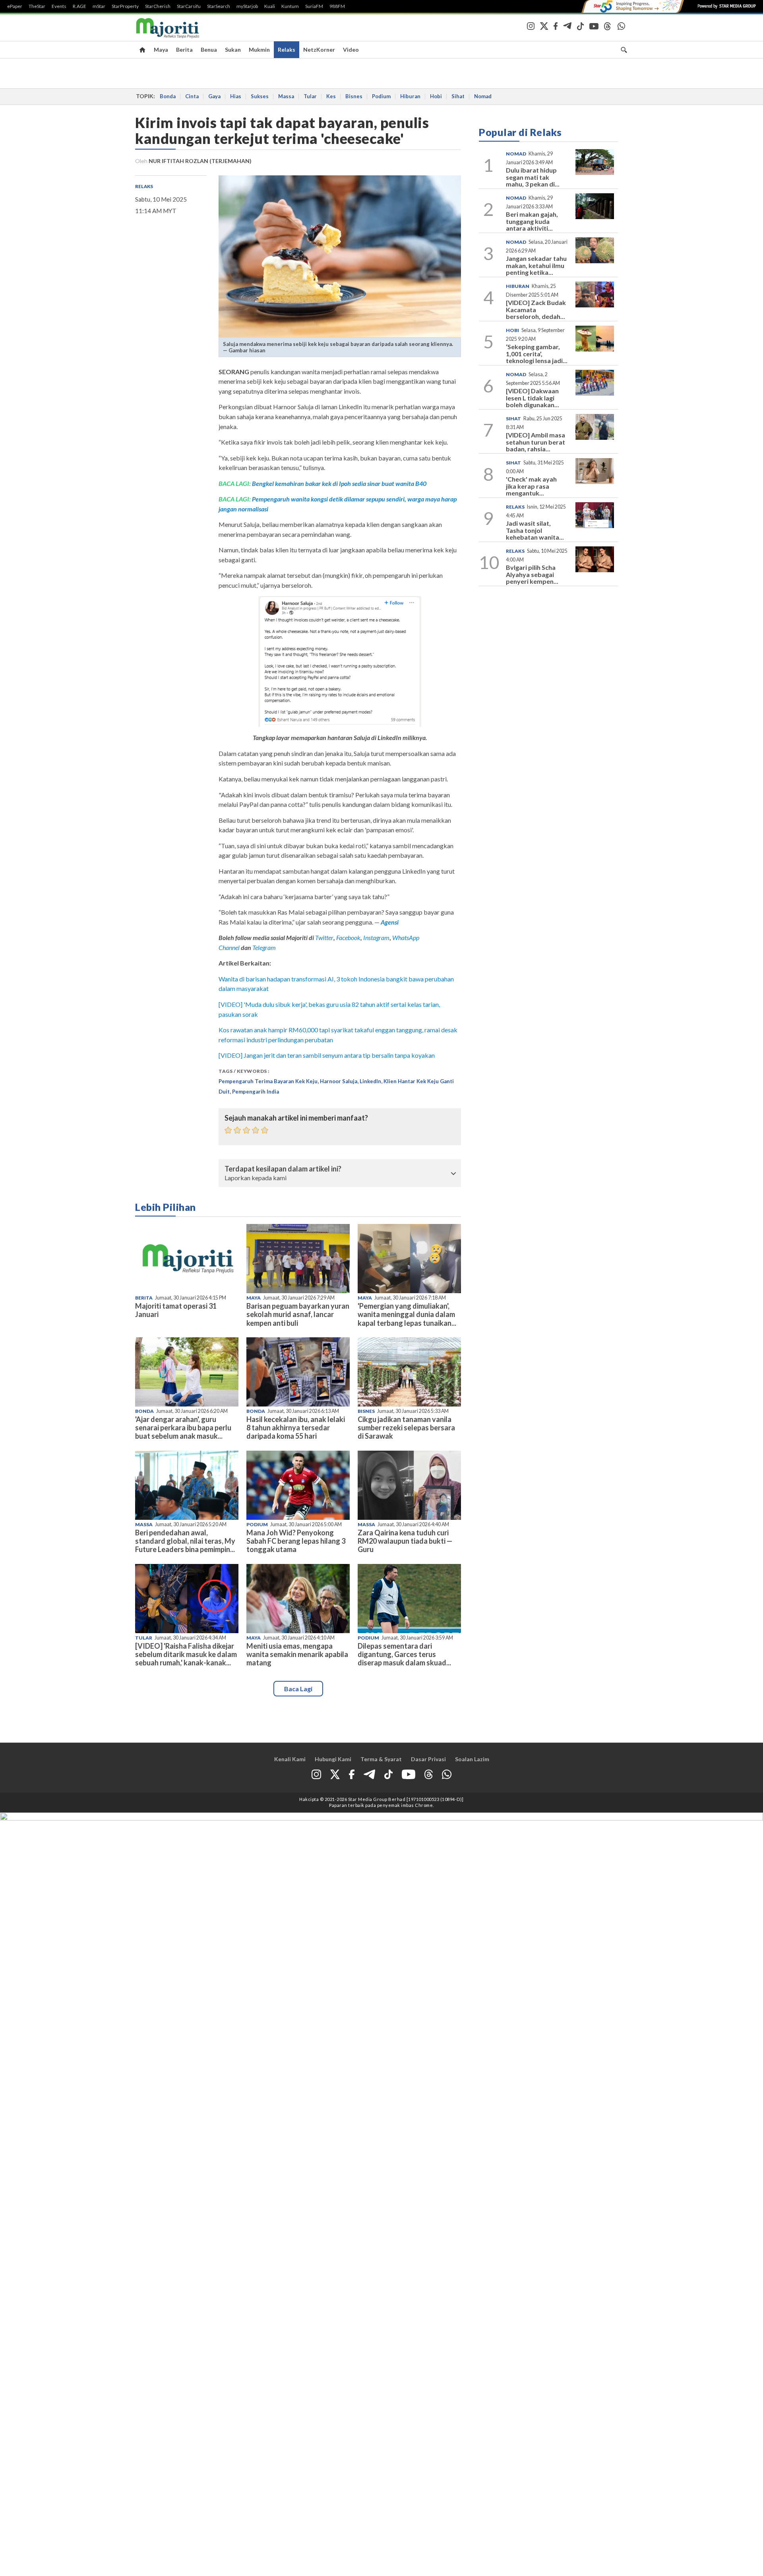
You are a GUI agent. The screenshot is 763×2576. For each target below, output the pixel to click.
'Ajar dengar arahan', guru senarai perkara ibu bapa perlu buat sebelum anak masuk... (183, 1428)
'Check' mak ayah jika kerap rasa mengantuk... (531, 486)
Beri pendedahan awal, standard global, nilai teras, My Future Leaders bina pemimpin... (185, 1541)
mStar (99, 6)
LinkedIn (370, 1081)
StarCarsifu (189, 6)
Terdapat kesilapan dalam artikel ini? (283, 1169)
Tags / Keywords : (244, 1071)
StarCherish (158, 6)
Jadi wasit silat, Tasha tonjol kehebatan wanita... (535, 530)
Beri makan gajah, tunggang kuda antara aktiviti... (532, 221)
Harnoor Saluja (339, 1081)
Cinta (192, 96)
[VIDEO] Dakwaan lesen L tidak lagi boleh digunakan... (533, 398)
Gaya (214, 96)
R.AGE (79, 6)
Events (59, 6)
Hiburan (410, 96)
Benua (209, 50)
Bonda (168, 96)
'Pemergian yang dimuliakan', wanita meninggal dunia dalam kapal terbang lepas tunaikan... (407, 1314)
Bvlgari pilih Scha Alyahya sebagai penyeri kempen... (532, 574)
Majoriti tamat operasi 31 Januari (176, 1310)
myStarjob (247, 6)
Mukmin (259, 50)
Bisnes (354, 96)
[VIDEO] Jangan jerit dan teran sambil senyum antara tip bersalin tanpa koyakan (327, 1055)
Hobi (436, 96)
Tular (310, 96)
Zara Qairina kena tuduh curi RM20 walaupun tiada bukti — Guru (405, 1541)
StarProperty (125, 6)
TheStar (37, 6)
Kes (331, 96)
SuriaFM (314, 6)
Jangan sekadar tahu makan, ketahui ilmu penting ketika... (536, 265)
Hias (236, 96)
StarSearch (219, 6)
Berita (184, 50)
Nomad (483, 96)
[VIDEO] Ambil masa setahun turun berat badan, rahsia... (535, 442)
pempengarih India (256, 1092)
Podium (381, 96)
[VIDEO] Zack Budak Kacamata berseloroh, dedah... (536, 309)
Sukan (233, 50)
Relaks (287, 50)
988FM (337, 6)
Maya (161, 50)
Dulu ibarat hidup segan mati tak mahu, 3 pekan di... (533, 177)
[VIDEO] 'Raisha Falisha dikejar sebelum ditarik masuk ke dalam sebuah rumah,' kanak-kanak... (186, 1654)
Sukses (260, 96)
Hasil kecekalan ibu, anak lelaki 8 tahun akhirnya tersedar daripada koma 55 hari (296, 1428)
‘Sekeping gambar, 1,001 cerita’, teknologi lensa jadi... (537, 354)
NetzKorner (319, 50)
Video (351, 50)
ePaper (15, 6)
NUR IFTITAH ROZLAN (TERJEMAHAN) (200, 161)
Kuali (270, 6)
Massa (286, 96)
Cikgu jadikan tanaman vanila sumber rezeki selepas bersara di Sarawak (406, 1428)
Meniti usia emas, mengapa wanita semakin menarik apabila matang (297, 1654)
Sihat (458, 96)
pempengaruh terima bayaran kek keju (268, 1081)
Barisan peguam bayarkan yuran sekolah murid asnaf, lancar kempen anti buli (298, 1314)
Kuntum (290, 6)
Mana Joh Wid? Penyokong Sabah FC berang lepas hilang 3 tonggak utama (296, 1541)
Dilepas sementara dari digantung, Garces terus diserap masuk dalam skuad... (404, 1654)
